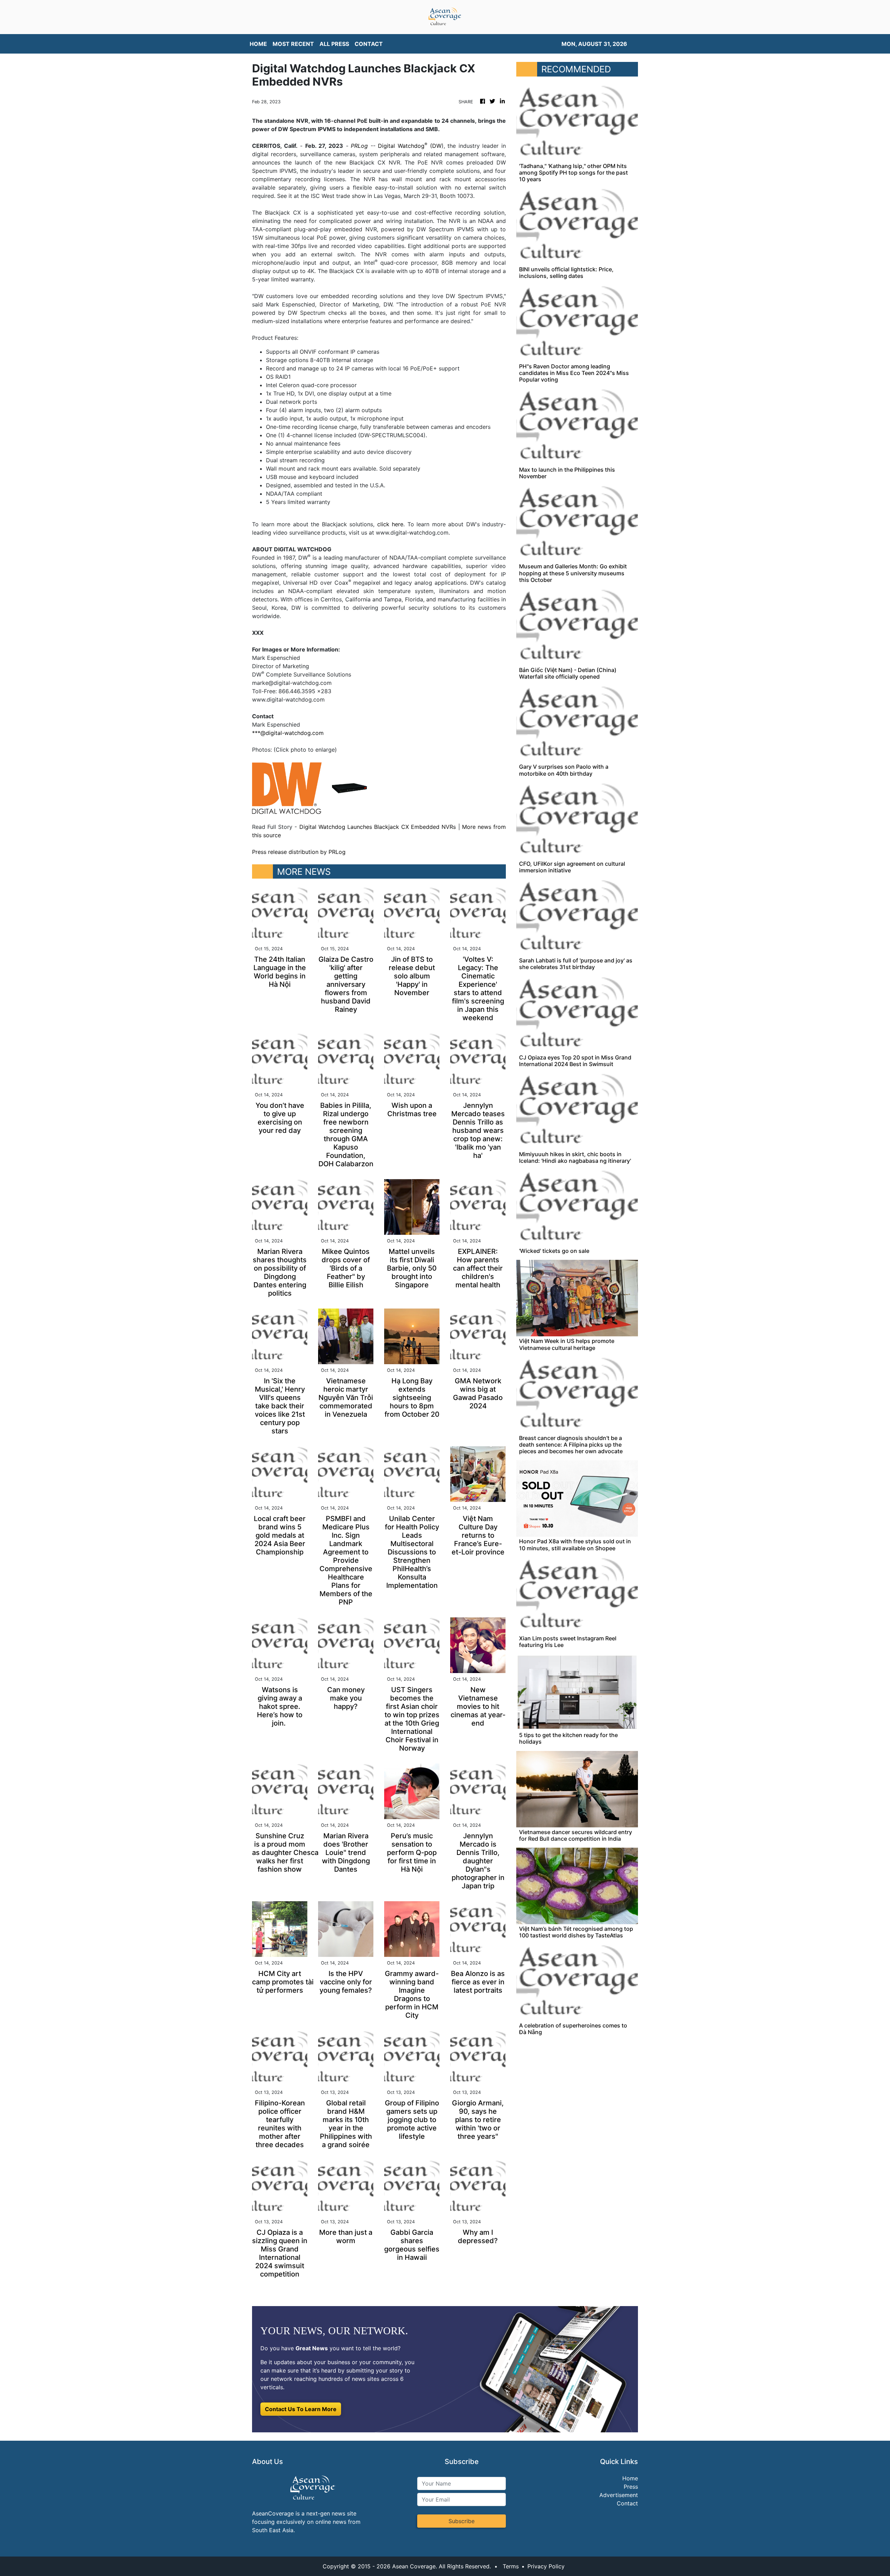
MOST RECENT (293, 44)
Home (630, 2478)
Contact (627, 2503)
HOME (258, 44)
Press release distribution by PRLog (299, 852)
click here (390, 524)
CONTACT (369, 44)
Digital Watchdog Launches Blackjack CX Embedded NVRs (378, 827)
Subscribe (462, 2521)
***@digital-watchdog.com (288, 733)
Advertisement (619, 2495)
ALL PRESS (334, 44)
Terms (511, 2566)
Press (631, 2487)
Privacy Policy (546, 2566)
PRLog (359, 146)
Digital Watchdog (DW (410, 146)
